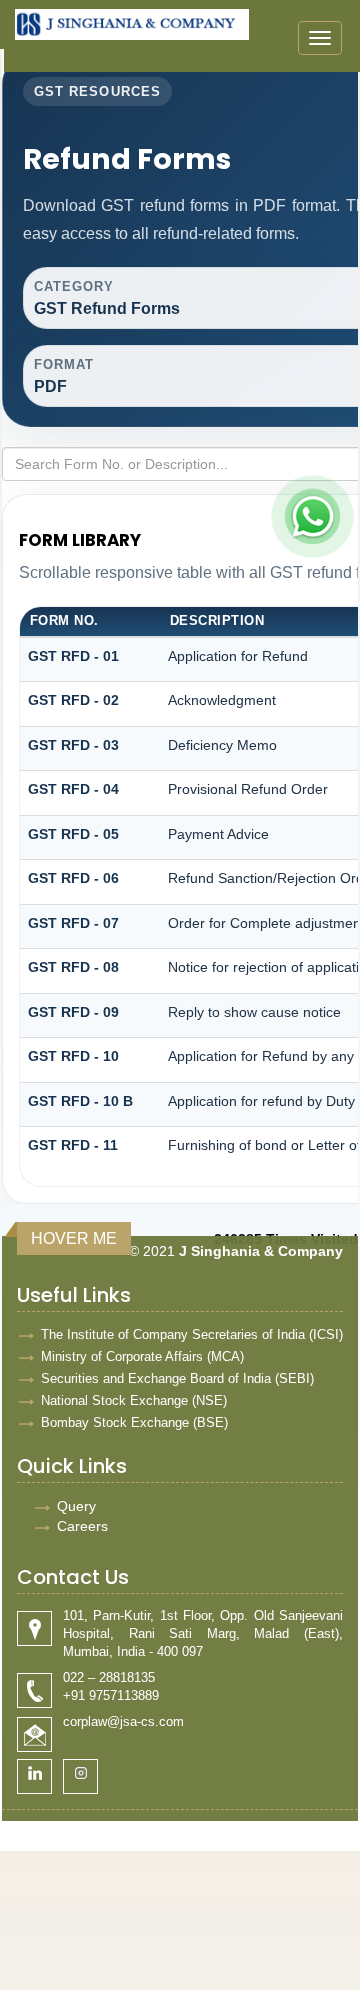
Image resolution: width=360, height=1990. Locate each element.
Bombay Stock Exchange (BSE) (134, 1422)
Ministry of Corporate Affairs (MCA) (142, 1356)
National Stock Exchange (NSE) (134, 1400)
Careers (82, 1526)
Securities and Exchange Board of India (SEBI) (177, 1378)
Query (76, 1506)
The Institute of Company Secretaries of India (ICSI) (192, 1334)
